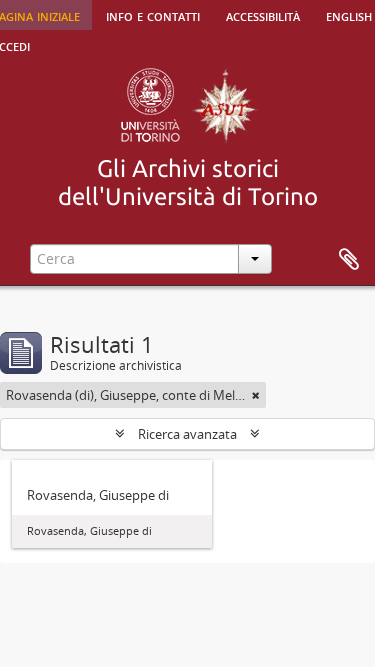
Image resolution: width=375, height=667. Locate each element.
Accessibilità (263, 15)
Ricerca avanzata (187, 434)
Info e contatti (153, 15)
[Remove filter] (256, 395)
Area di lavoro (349, 260)
